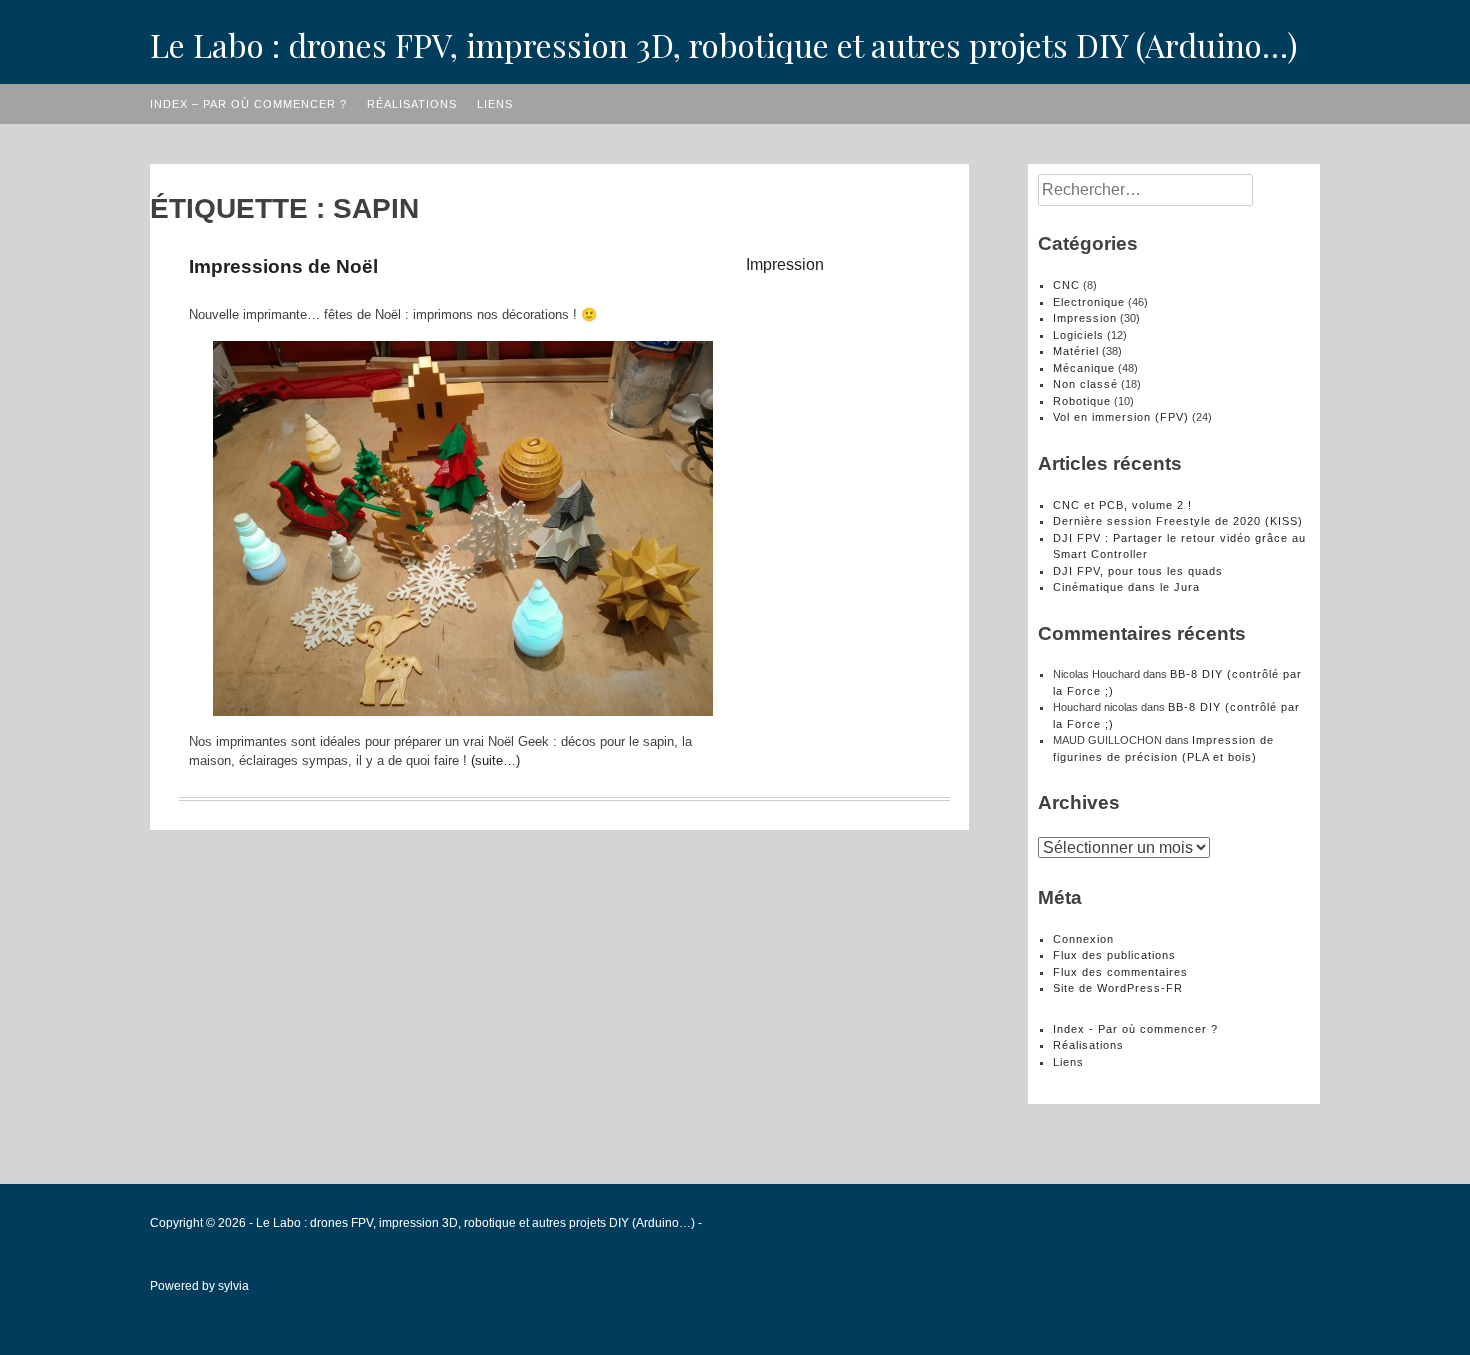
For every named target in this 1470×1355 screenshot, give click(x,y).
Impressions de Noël (283, 266)
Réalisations (412, 104)
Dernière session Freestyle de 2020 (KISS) (1178, 521)
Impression (785, 264)
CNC (1066, 285)
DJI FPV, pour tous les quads (1138, 571)
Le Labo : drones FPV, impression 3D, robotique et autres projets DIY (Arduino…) (724, 44)
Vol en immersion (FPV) (1121, 417)
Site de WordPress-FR (1118, 988)
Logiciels (1078, 335)
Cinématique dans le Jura (1126, 587)
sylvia (233, 1286)
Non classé (1085, 384)
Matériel (1076, 351)
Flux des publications (1114, 955)
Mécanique (1084, 368)
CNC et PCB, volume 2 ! (1122, 505)
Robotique (1082, 401)
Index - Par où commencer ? (1135, 1029)
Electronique (1089, 302)
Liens (495, 104)
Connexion (1083, 939)
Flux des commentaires (1120, 972)
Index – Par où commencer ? (248, 104)
